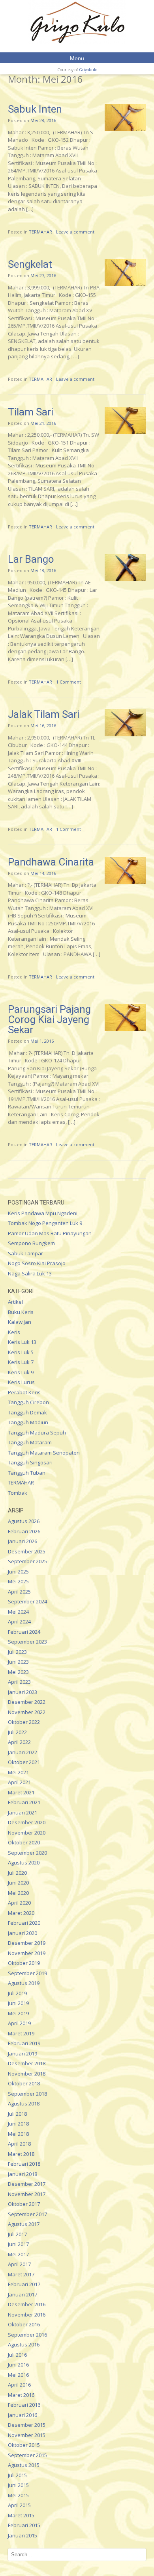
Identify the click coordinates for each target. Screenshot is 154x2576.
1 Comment (69, 682)
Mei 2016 (18, 2375)
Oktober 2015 (24, 2445)
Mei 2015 (18, 2495)
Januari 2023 (23, 1692)
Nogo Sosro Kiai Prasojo (37, 1263)
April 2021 (19, 1782)
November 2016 (27, 2315)
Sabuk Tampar (25, 1253)
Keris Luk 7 (21, 1362)
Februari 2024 (24, 1632)
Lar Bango (31, 559)
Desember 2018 (27, 2063)
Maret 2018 (21, 2154)
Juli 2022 (17, 1732)
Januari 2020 (23, 1933)
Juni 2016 (18, 2365)
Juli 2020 (17, 1873)
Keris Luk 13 (22, 1342)
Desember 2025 (27, 1551)
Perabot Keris (24, 1392)
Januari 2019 (23, 2053)
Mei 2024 (18, 1612)
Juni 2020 (18, 1883)
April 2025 (19, 1592)
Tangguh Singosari (30, 1462)
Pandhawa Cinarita (51, 862)
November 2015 (27, 2435)
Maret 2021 (21, 1792)
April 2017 (19, 2264)
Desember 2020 (27, 1822)
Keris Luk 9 (21, 1372)
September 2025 (27, 1561)
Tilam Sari (31, 412)
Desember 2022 (27, 1702)
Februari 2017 (24, 2284)
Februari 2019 (24, 2043)
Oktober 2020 (24, 1842)
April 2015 (19, 2505)
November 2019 (27, 1953)
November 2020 (27, 1833)
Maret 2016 (21, 2395)
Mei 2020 (18, 1893)
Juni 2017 (18, 2244)
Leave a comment (75, 232)
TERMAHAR (40, 232)
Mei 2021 (18, 1772)
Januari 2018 (23, 2174)
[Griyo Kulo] (77, 22)
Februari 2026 (24, 1531)
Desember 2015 (27, 2425)
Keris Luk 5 (21, 1352)
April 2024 (19, 1622)
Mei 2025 (18, 1581)
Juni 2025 (18, 1572)
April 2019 (19, 2023)
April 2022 (19, 1742)
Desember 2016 (27, 2304)
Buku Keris (21, 1312)
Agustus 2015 (24, 2465)
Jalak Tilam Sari (44, 714)
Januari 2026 (23, 1541)
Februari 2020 (24, 1923)
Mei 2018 (18, 2134)
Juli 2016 (17, 2355)
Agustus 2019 (24, 1983)
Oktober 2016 (24, 2324)
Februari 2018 (24, 2164)
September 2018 (27, 2094)
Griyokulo (88, 70)
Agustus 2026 (24, 1521)
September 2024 (27, 1601)
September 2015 (27, 2455)
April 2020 (19, 1903)
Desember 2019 (27, 1943)
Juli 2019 (17, 1993)
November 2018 (27, 2074)
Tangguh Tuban (27, 1473)
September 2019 (27, 1973)
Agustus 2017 (24, 2224)
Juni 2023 (18, 1662)
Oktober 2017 (24, 2204)
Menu (77, 58)
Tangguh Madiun (28, 1422)
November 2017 (27, 2194)
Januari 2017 (23, 2294)
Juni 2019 (18, 2003)
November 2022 (27, 1712)
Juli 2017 (17, 2234)
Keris (14, 1332)
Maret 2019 (21, 2033)
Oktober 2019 (24, 1963)
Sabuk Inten (35, 109)
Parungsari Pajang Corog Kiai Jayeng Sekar (49, 1019)
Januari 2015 (23, 2535)
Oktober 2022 (24, 1722)
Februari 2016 (24, 2405)
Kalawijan (20, 1322)
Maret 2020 (21, 1913)
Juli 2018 (17, 2114)
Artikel (15, 1302)
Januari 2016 (23, 2415)
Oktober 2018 (24, 2083)
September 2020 (27, 1853)
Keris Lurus (21, 1382)
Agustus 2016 (24, 2344)
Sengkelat (30, 264)
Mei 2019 (18, 2013)
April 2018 (19, 2144)
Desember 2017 (27, 2184)
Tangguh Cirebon (28, 1402)
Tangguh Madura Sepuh (37, 1433)
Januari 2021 (23, 1812)
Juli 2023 (17, 1652)
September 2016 (27, 2335)
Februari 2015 (24, 2525)
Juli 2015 (17, 2475)
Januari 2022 (23, 1752)
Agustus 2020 (24, 1863)
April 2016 (19, 2385)
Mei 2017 (18, 2254)
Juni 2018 (18, 2124)
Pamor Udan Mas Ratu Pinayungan (50, 1233)
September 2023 (27, 1642)
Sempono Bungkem (31, 1243)
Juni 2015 (18, 2485)
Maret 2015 (21, 2515)
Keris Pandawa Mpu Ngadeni (43, 1213)
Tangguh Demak (27, 1412)
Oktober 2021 (24, 1762)
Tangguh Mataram (30, 1442)
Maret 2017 (21, 2274)
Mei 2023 (18, 1672)
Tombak (18, 1493)
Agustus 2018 (24, 2103)
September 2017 (27, 2214)
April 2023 (19, 1682)
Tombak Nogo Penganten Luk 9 (45, 1223)
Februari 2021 (24, 1802)
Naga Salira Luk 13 (30, 1273)
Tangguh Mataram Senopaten (44, 1453)
